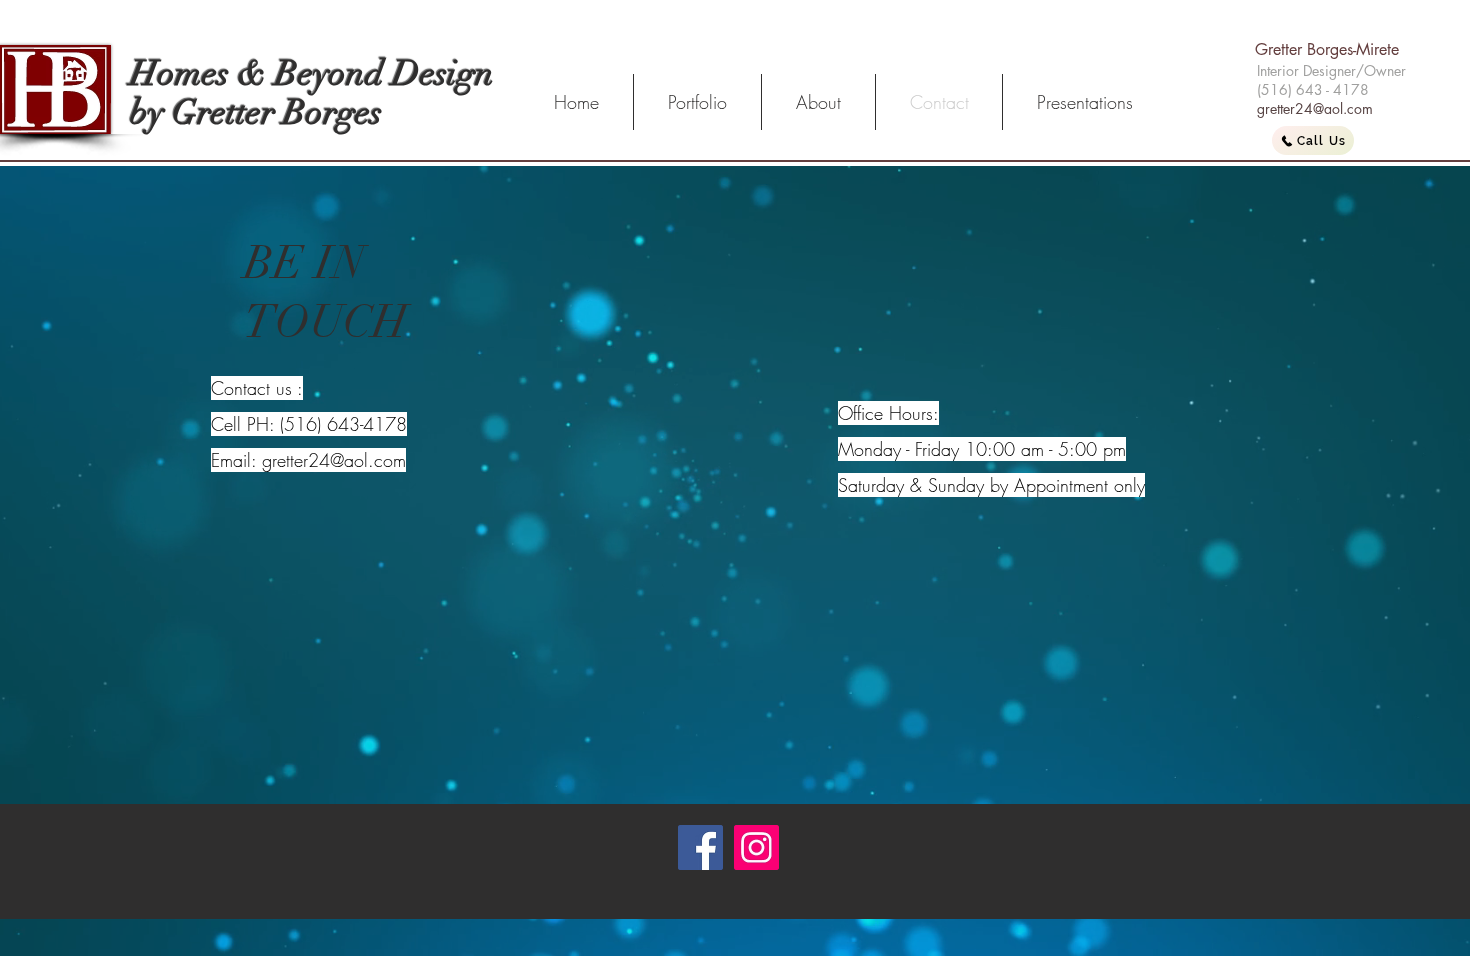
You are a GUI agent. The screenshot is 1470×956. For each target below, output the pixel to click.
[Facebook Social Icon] (700, 847)
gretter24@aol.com (1315, 108)
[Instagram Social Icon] (756, 847)
